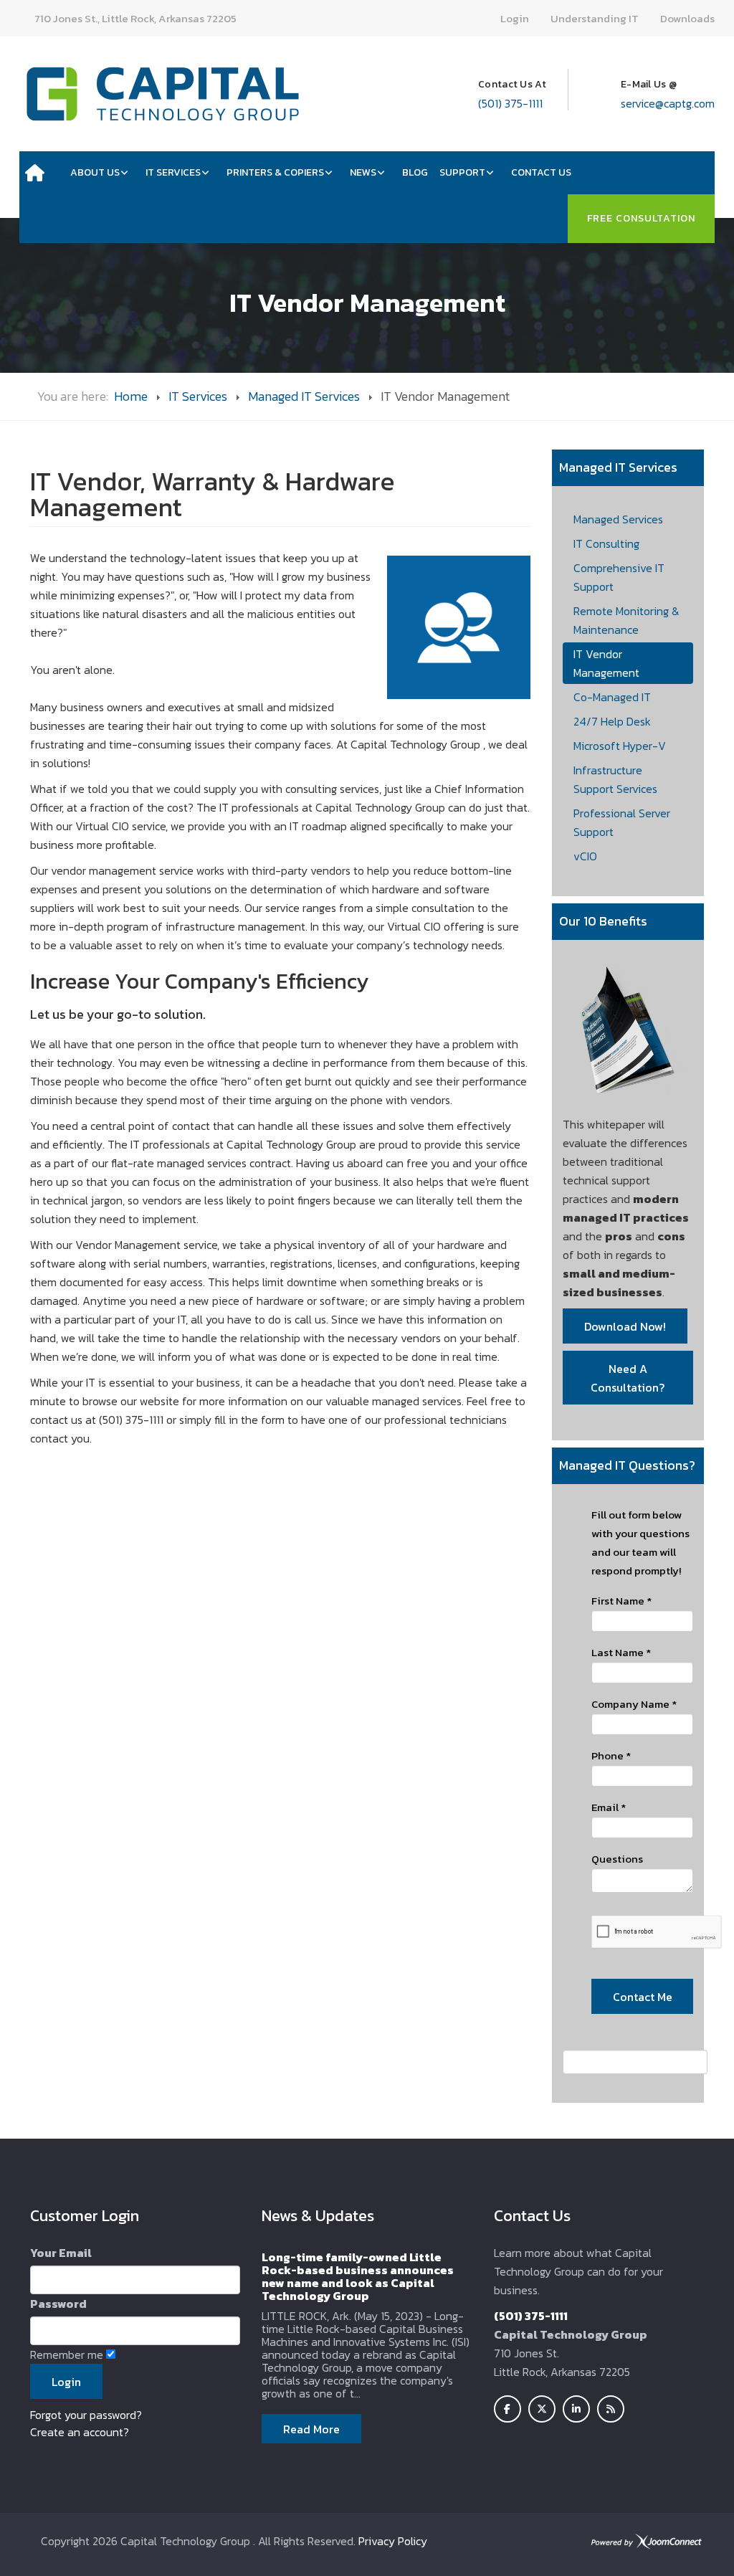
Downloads (687, 18)
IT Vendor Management (606, 663)
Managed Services (618, 519)
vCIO (585, 856)
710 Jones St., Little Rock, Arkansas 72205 (135, 18)
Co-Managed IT (612, 697)
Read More (311, 2429)
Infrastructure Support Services (615, 779)
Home (131, 396)
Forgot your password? (86, 2415)
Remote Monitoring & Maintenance (626, 620)
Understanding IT (595, 18)
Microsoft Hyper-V (620, 746)
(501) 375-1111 (510, 103)
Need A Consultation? (628, 1378)
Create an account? (80, 2432)
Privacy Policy (393, 2541)
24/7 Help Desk (612, 721)
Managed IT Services (304, 396)
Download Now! (625, 1326)
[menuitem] (42, 173)
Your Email (61, 2253)
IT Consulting (606, 543)
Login (515, 18)
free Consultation (641, 218)
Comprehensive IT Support (619, 577)
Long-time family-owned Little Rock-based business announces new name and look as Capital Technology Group (358, 2276)
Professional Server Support (622, 822)
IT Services (198, 396)
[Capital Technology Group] (163, 94)
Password (58, 2304)
